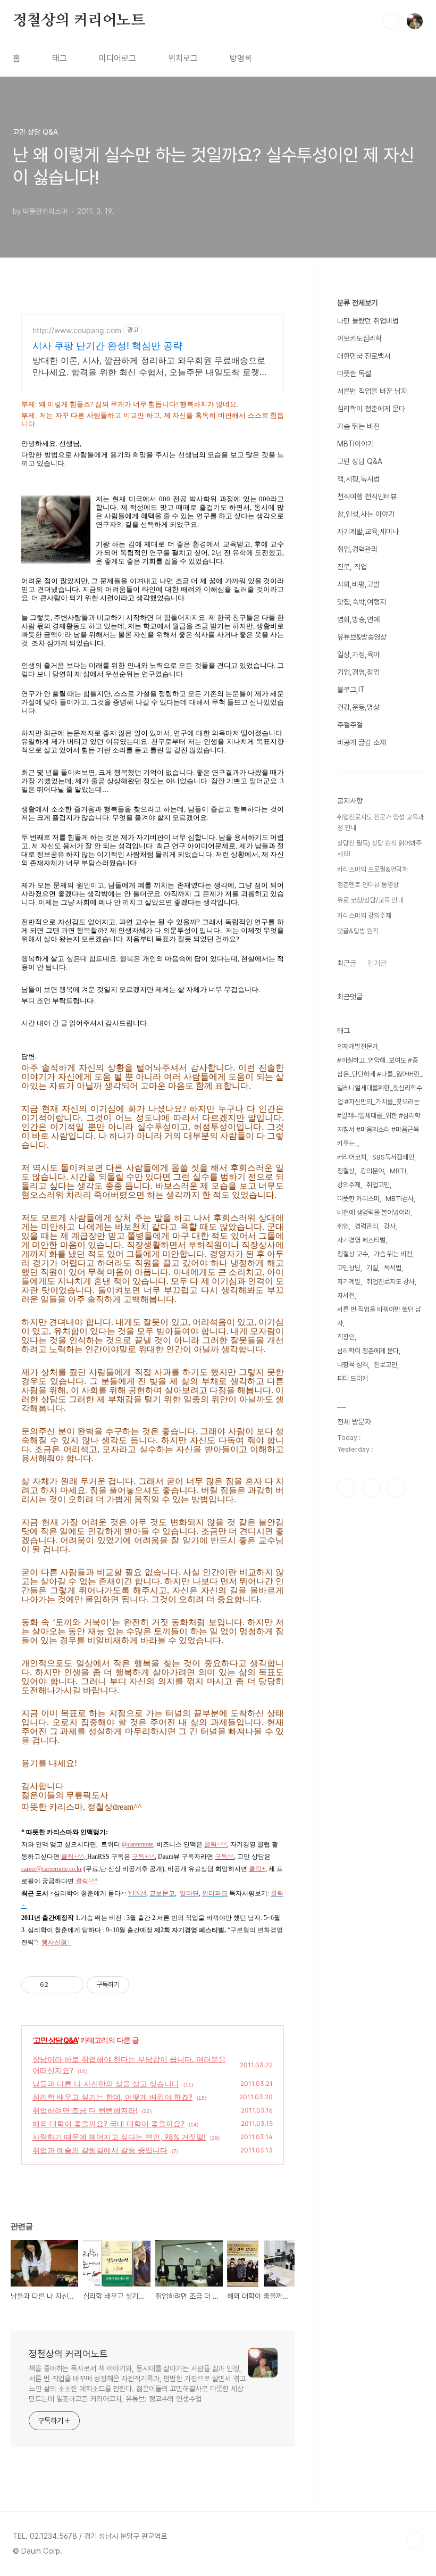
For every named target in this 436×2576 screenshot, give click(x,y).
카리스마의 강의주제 (364, 916)
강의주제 (349, 1185)
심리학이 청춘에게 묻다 (371, 409)
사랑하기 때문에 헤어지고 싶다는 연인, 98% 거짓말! (119, 2137)
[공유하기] (58, 1985)
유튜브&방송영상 (362, 637)
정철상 (346, 1171)
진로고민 (385, 1365)
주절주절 (350, 725)
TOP (415, 2540)
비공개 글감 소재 (362, 742)
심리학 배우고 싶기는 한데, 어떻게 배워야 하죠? (112, 2097)
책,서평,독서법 (358, 479)
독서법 (393, 1268)
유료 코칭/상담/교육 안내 (370, 900)
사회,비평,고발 (358, 584)
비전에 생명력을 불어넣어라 (374, 1212)
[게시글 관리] (72, 1985)
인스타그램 (371, 1488)
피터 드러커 (353, 1378)
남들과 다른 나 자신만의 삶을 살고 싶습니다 (106, 2084)
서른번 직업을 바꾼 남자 (372, 391)
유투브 (396, 1488)
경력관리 (366, 1226)
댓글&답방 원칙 (358, 931)
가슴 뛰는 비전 (358, 426)
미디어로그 (118, 58)
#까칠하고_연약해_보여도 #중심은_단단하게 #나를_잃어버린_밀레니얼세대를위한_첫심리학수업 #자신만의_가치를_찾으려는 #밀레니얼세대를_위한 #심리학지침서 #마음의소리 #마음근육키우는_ (380, 1102)
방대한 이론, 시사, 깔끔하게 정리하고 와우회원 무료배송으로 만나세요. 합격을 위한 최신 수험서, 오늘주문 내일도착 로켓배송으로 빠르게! (150, 366)
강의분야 (372, 1171)
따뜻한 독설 (354, 374)
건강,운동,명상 (358, 707)
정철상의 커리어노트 (79, 21)
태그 (60, 58)
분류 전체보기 (357, 303)
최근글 (347, 963)
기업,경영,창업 (358, 672)
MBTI (398, 1171)
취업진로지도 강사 (391, 1282)
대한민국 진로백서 (364, 356)
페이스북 (347, 1488)
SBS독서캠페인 (393, 1157)
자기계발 (349, 1282)
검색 (390, 21)
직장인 (346, 1337)
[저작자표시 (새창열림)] (134, 1985)
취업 (343, 1226)
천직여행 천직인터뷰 (367, 496)
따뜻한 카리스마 (358, 1199)
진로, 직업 (352, 567)
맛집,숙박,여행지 (362, 602)
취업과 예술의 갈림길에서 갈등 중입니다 (100, 2150)
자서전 (346, 1295)
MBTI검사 (400, 1199)
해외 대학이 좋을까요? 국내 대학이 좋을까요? (108, 2123)
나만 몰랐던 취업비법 (368, 321)
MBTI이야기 (355, 444)
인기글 (377, 963)
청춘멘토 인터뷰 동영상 (368, 885)
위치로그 (183, 58)
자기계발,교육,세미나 (368, 532)
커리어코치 (352, 1157)
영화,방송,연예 (358, 619)
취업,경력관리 (357, 549)
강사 (390, 1226)
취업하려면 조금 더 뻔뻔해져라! (85, 2110)
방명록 (241, 58)
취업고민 (378, 1185)
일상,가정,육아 (358, 655)
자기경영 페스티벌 (361, 1240)
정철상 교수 (353, 1254)
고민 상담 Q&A (56, 2040)
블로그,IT (351, 690)
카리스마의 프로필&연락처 (372, 869)
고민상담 (349, 1268)
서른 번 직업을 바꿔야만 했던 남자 (379, 1316)
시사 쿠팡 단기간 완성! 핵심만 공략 (107, 346)
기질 (372, 1268)
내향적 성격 (353, 1365)
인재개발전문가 (358, 1046)
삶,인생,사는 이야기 (366, 514)
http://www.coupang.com (77, 330)
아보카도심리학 (359, 338)
